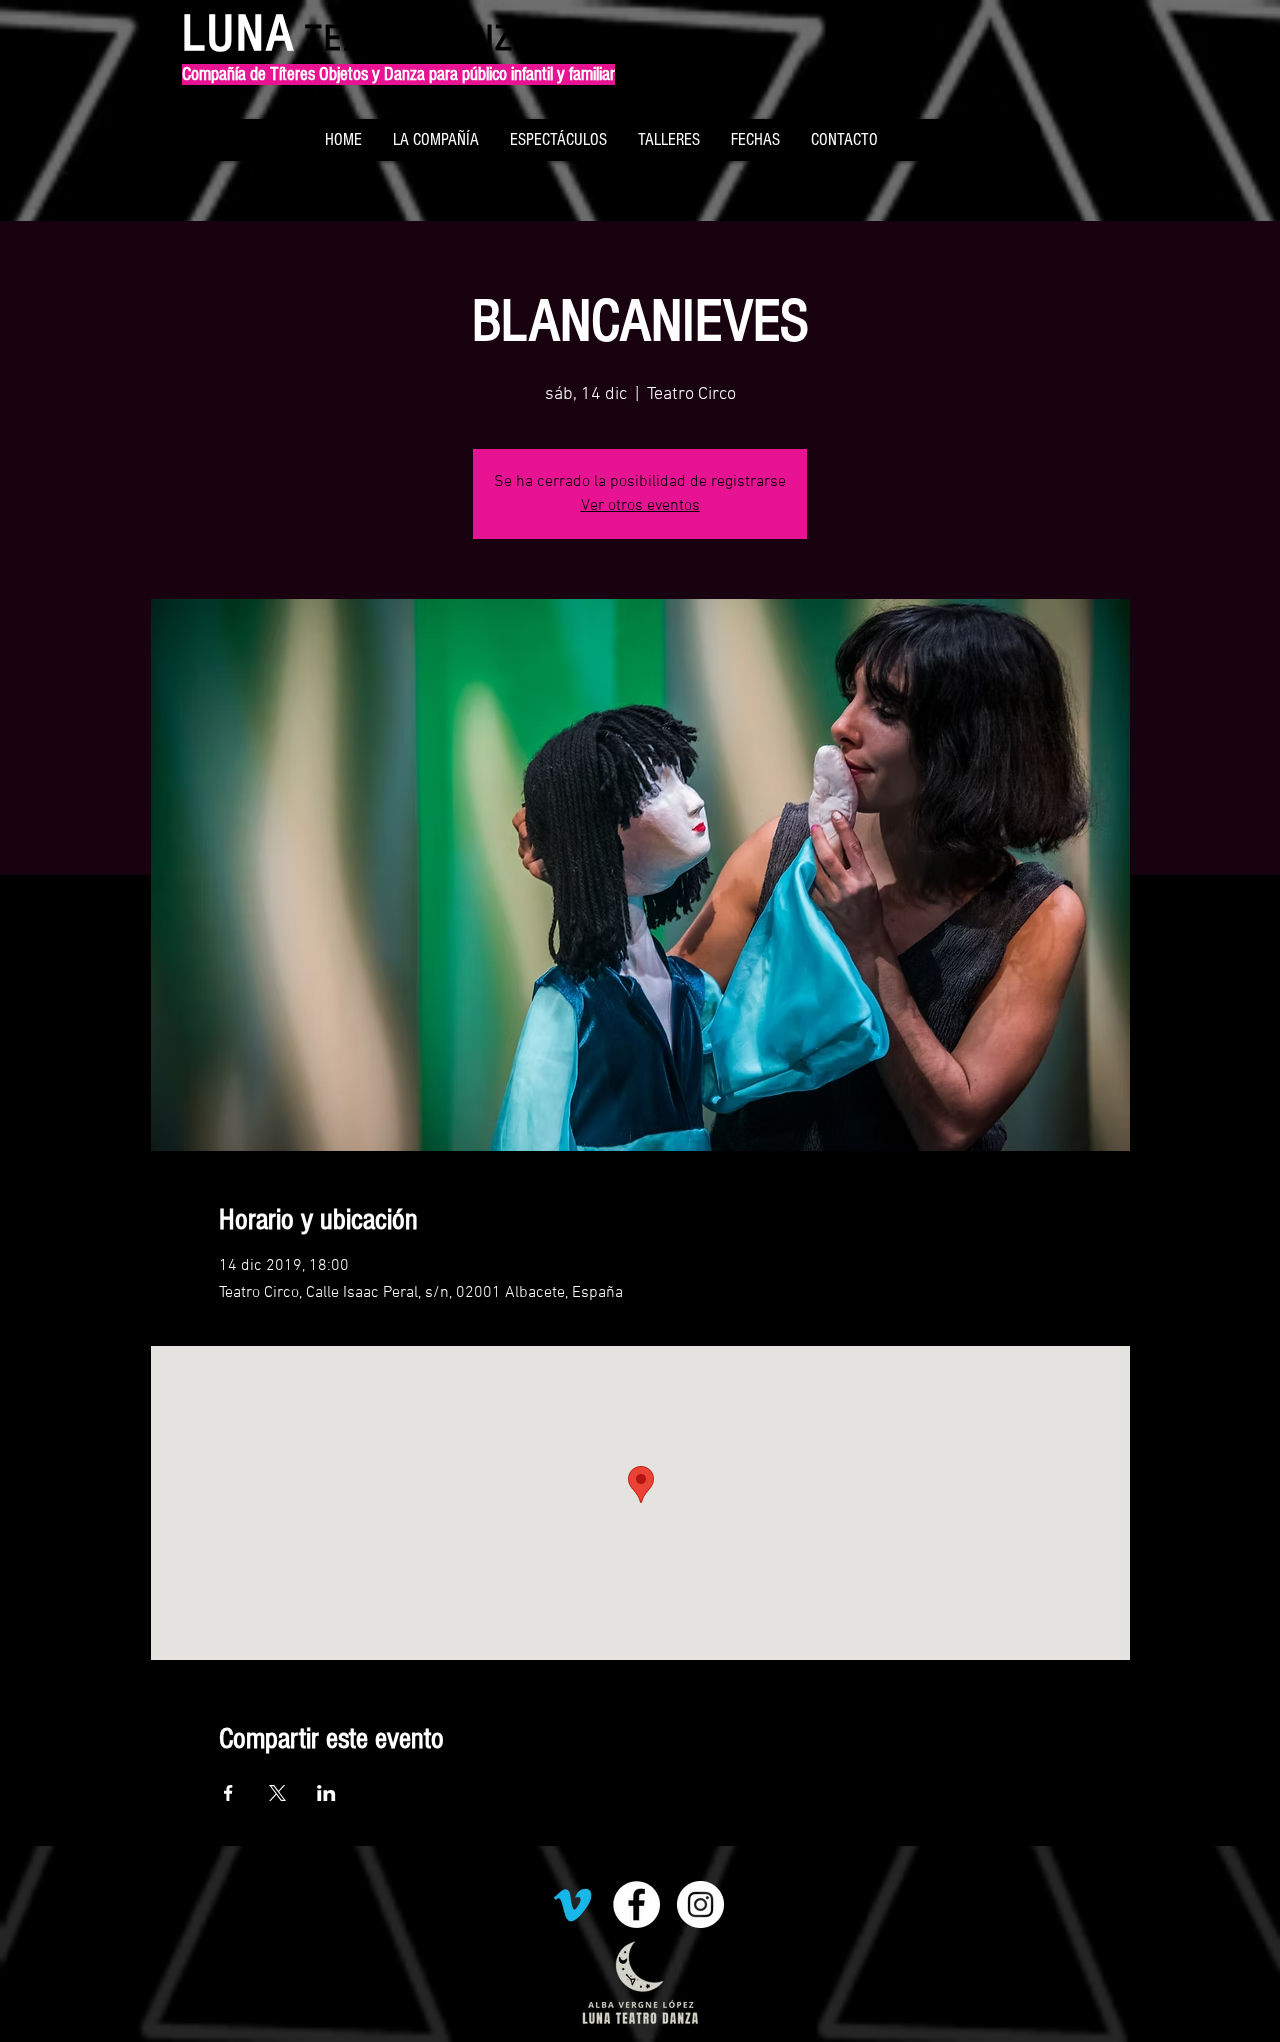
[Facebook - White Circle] (636, 1904)
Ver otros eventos (640, 506)
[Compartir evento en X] (277, 1793)
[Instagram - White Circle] (700, 1904)
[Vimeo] (572, 1904)
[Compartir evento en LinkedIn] (326, 1793)
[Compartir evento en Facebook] (228, 1793)
